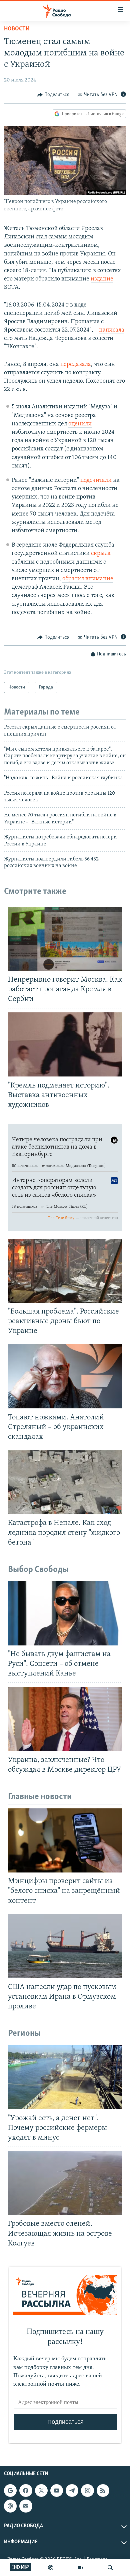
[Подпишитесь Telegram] (72, 2491)
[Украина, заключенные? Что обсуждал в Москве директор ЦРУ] (65, 1719)
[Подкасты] (10, 2506)
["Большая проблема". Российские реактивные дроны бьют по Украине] (65, 1271)
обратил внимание (88, 579)
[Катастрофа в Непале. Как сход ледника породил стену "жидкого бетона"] (65, 1482)
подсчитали (96, 480)
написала (112, 330)
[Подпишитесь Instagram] (87, 2491)
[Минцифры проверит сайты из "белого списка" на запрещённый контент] (65, 1840)
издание (102, 279)
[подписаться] (26, 2506)
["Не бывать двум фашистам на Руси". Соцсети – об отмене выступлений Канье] (65, 1613)
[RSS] (103, 2491)
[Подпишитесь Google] (10, 2491)
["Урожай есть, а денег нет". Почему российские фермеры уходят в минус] (65, 2077)
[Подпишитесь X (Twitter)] (41, 2491)
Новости (17, 29)
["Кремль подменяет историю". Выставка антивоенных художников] (65, 1044)
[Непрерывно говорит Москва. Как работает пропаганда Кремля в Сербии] (65, 939)
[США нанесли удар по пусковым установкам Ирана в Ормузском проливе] (65, 1946)
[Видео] (81, 2568)
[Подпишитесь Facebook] (26, 2491)
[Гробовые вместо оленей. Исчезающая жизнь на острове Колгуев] (65, 2183)
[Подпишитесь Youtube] (57, 2491)
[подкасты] (51, 2568)
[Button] (53, 95)
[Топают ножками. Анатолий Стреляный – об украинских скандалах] (65, 1376)
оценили (80, 424)
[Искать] (110, 2568)
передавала (76, 365)
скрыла (101, 554)
